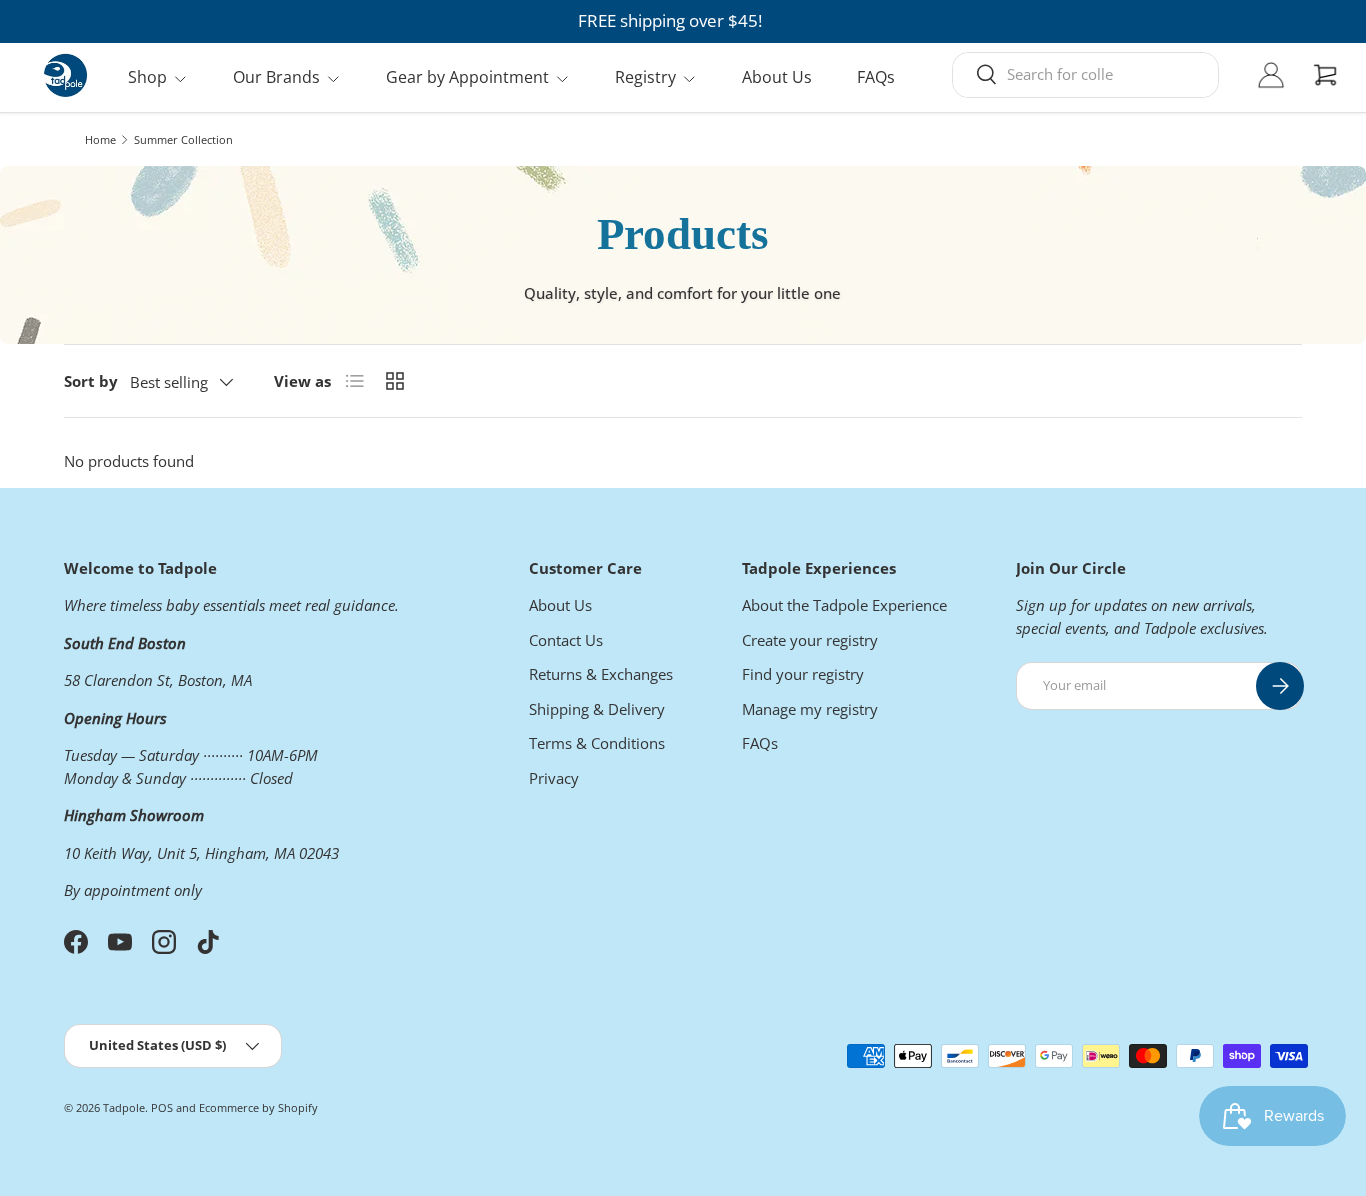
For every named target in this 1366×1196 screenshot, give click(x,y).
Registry (645, 77)
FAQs (876, 77)
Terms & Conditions (597, 743)
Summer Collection (183, 139)
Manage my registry (810, 709)
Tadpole (124, 1107)
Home (100, 139)
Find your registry (803, 674)
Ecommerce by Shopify (258, 1107)
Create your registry (810, 640)
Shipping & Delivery (597, 709)
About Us (777, 77)
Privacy (554, 778)
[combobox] (1085, 74)
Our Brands (276, 77)
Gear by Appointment (467, 77)
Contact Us (566, 640)
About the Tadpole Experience (844, 605)
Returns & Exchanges (601, 674)
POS (162, 1107)
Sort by (91, 381)
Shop (147, 77)
